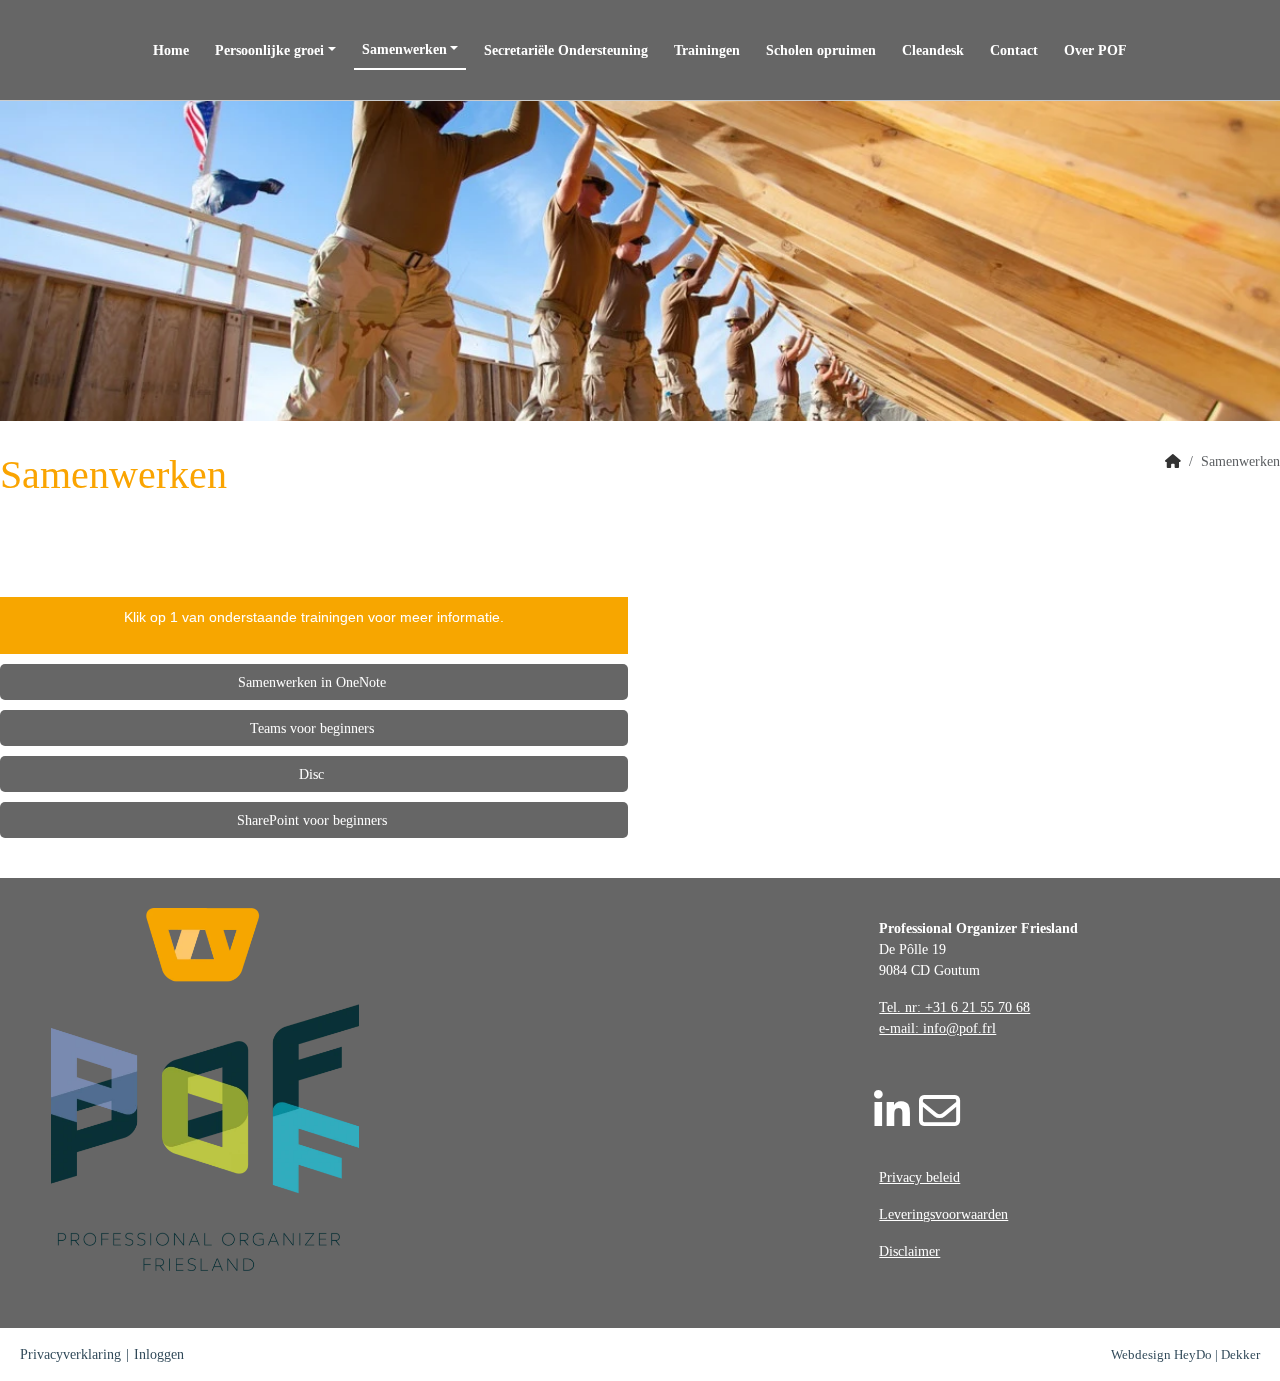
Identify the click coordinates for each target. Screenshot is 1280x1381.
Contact (1014, 50)
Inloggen (159, 1354)
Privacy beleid (919, 1177)
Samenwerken (404, 49)
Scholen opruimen (821, 50)
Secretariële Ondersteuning (566, 50)
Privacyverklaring (70, 1354)
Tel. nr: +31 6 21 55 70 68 (954, 1007)
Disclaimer (909, 1251)
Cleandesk (933, 50)
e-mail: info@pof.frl (937, 1028)
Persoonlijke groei (269, 50)
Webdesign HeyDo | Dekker (1185, 1354)
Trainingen (707, 50)
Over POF (1095, 50)
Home (171, 50)
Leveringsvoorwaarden (943, 1214)
